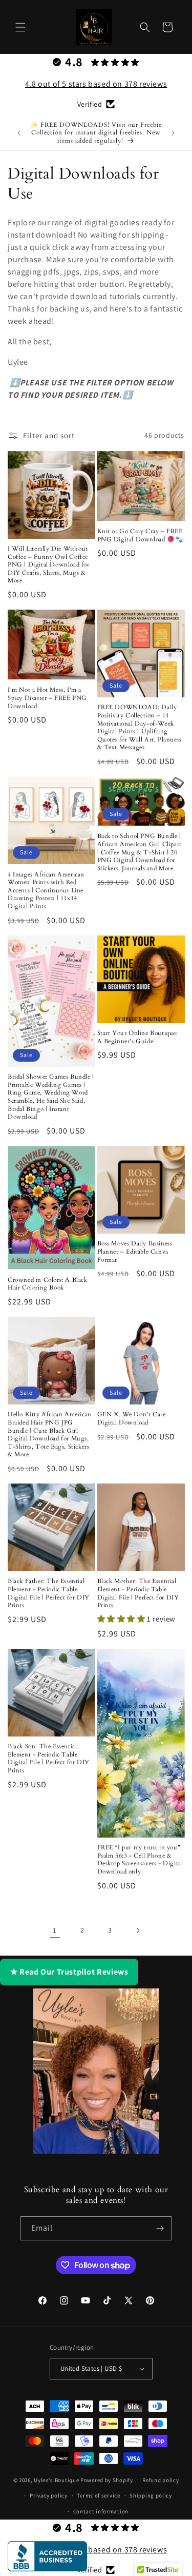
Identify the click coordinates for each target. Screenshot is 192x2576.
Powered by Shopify (107, 2480)
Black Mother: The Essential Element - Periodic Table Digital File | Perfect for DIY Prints (138, 1593)
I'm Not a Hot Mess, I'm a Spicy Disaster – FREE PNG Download (47, 698)
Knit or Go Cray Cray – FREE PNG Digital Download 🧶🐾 (140, 535)
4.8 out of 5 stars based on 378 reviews (96, 84)
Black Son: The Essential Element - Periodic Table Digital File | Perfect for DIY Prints (49, 1759)
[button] (20, 27)
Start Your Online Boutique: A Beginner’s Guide (138, 1037)
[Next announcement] (173, 133)
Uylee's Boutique (56, 2480)
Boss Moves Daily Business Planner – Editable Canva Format (135, 1252)
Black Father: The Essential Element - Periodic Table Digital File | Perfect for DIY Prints (49, 1593)
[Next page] (138, 1930)
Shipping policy (151, 2495)
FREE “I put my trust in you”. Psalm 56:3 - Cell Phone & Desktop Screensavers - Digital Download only (140, 1860)
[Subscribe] (160, 2228)
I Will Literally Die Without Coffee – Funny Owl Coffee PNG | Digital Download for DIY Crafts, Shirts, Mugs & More (49, 565)
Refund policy (161, 2480)
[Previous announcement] (19, 133)
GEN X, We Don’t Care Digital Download (132, 1419)
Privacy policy (49, 2495)
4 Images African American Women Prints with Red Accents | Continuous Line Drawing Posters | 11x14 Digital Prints (46, 891)
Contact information (101, 2511)
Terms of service (98, 2495)
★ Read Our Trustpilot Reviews (69, 1972)
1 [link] (55, 1930)
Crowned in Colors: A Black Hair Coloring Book (48, 1284)
